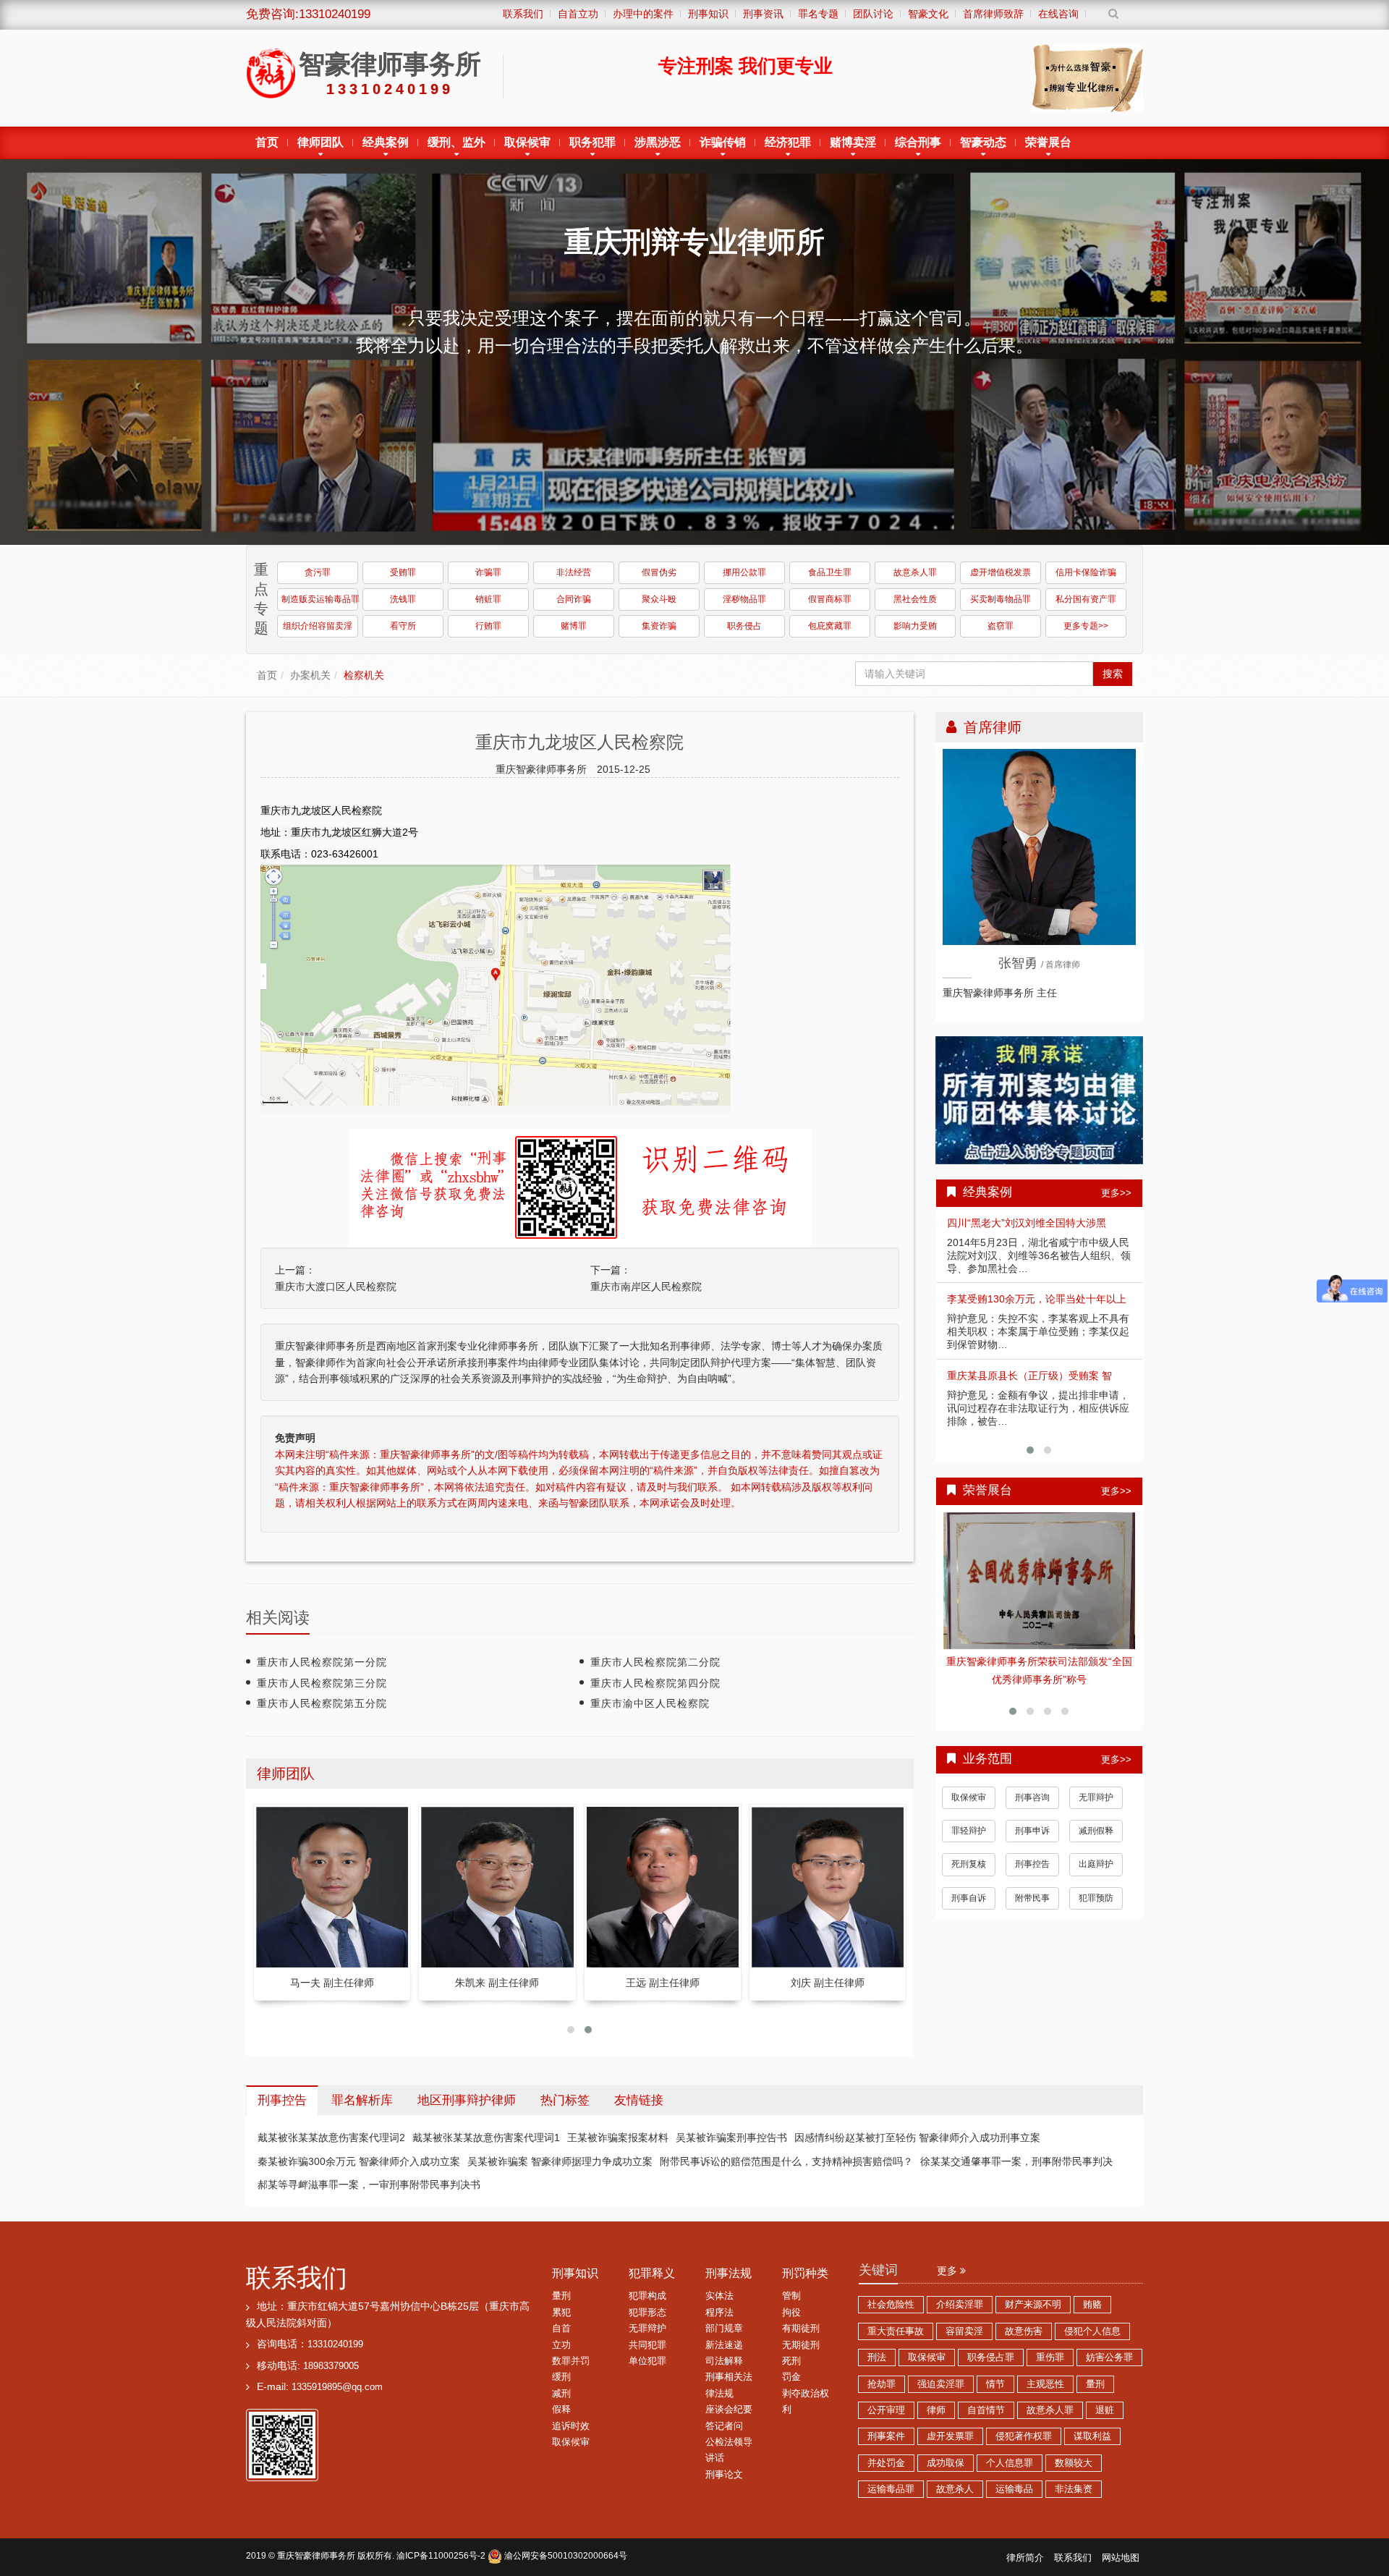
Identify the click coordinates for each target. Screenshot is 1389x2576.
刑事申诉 (1032, 1813)
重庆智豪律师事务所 (316, 2556)
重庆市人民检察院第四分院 (655, 1683)
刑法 (877, 2357)
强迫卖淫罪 (941, 2384)
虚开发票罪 (950, 2436)
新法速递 (724, 2345)
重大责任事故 (896, 2331)
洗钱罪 (403, 599)
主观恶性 (1045, 2384)
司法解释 (724, 2361)
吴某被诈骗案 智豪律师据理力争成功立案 (560, 2161)
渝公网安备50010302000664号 (565, 2556)
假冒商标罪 (830, 599)
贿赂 (1092, 2305)
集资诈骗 (659, 626)
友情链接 (639, 2100)
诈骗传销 (723, 142)
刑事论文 (724, 2475)
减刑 (561, 2394)
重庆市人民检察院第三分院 (322, 1683)
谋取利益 (1092, 2436)
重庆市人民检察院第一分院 (322, 1662)
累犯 (561, 2313)
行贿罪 (488, 626)
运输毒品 (1014, 2489)
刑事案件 (886, 2436)
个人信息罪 (1010, 2463)
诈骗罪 (488, 572)
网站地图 (1121, 2558)
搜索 (1113, 674)
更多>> (1116, 1193)
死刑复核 (969, 1846)
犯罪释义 (652, 2273)
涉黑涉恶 (658, 142)
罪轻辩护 (969, 1813)
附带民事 (1032, 1880)
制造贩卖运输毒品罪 (320, 599)
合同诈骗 (574, 599)
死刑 (791, 2361)
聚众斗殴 (659, 599)
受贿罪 (403, 572)
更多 (948, 2271)
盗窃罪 (1001, 626)
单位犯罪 (647, 2361)
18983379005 (331, 2366)
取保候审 (527, 142)
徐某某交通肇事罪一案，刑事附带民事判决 (1016, 2161)
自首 (561, 2329)
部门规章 (724, 2329)
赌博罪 (574, 626)
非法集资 (1074, 2489)
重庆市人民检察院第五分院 (322, 1703)
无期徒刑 (801, 2345)
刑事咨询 (1032, 1779)
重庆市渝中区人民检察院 (650, 1703)
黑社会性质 (915, 599)
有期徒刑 (801, 2329)
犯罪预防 (1096, 1880)
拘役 (791, 2313)
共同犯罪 (647, 2345)
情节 (995, 2384)
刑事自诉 (969, 1880)
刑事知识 (575, 2273)
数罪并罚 (571, 2361)
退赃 (1105, 2410)
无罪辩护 (1096, 1779)
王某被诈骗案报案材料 (618, 2138)
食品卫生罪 (830, 572)
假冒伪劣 (659, 572)
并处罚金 (886, 2463)
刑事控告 (1032, 1846)
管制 (791, 2296)
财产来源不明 (1033, 2305)
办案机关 (310, 675)
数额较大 (1074, 2463)
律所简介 (1025, 2558)
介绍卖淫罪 (960, 2305)
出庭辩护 (1096, 1846)
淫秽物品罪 (744, 599)
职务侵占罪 (991, 2357)
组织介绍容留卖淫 (318, 626)
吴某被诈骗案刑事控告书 (731, 2138)
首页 (267, 142)
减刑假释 (1096, 1813)
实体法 (719, 2296)
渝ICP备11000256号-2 (441, 2556)
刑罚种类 (805, 2273)
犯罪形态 (647, 2313)
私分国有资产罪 (1086, 599)
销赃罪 (488, 599)
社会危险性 (891, 2305)
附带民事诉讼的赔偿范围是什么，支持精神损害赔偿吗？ (786, 2161)
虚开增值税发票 (1001, 572)
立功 (561, 2345)
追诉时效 (571, 2426)
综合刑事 (918, 142)
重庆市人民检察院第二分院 (655, 1662)
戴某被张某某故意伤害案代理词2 (331, 2138)
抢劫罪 (882, 2384)
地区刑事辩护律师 (467, 2100)
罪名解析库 (362, 2100)
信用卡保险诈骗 (1086, 572)
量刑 (561, 2296)
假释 (561, 2410)
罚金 (791, 2377)
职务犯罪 (592, 142)
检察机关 (364, 675)
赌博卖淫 (853, 142)
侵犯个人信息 (1092, 2331)
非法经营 (574, 572)
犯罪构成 (647, 2296)
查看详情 (1040, 1581)
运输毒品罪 (891, 2489)
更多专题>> (1086, 626)
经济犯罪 (788, 142)
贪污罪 (318, 572)
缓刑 (561, 2377)
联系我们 (297, 2278)
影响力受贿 (915, 626)
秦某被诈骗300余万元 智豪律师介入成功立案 (359, 2161)
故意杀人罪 (915, 572)
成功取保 (946, 2463)
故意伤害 (1024, 2331)
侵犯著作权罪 (1024, 2436)
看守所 (403, 626)
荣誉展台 (1048, 142)
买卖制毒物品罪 (1001, 599)
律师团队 (320, 142)
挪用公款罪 (744, 572)
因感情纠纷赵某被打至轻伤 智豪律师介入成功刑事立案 (917, 2138)
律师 (936, 2410)
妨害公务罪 (1109, 2357)
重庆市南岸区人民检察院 (646, 1287)
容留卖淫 (964, 2331)
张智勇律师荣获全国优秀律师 (1040, 1661)
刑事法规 (729, 2273)
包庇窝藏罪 (830, 626)
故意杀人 (955, 2489)
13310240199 (335, 2344)
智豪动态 (983, 142)
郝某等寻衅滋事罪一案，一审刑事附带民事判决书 (369, 2185)
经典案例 (386, 142)
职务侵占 (744, 626)
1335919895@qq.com (337, 2387)
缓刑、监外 (456, 142)
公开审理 (886, 2410)
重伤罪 (1050, 2357)
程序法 (719, 2313)
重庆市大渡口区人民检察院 (336, 1287)
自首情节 (986, 2410)
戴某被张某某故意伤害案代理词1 (486, 2138)
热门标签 (565, 2100)
